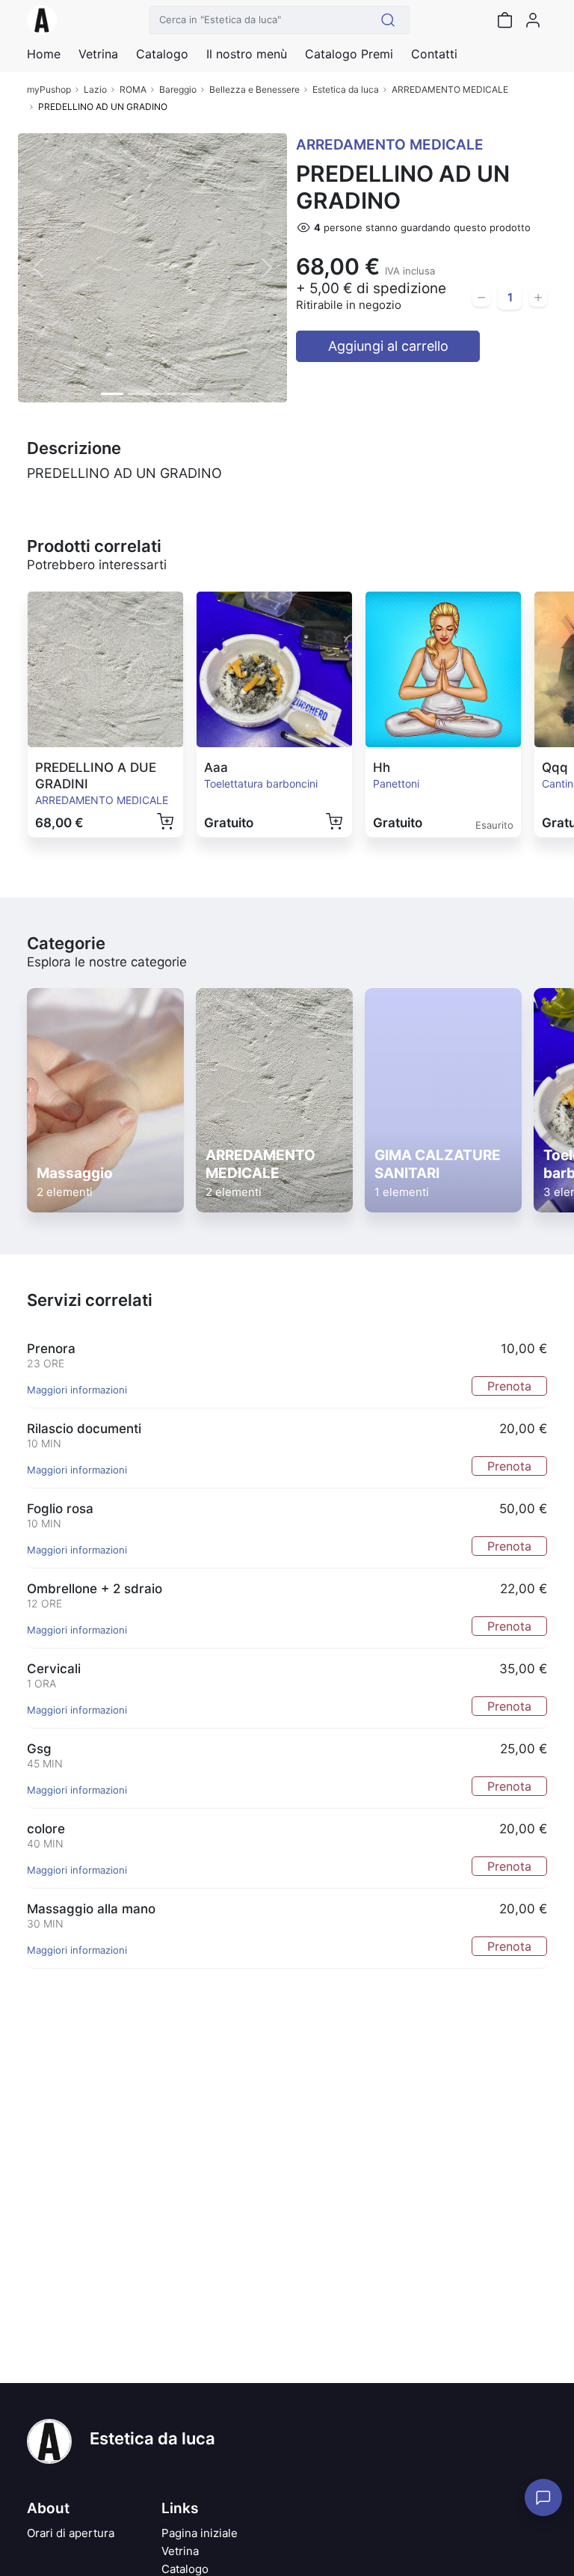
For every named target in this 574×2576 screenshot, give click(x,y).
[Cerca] (388, 20)
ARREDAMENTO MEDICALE (450, 89)
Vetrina (180, 2551)
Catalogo (162, 54)
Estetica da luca (346, 89)
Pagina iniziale (200, 2533)
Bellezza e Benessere (254, 89)
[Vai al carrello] (504, 20)
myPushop (49, 89)
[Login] (533, 20)
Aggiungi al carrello (388, 346)
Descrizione (74, 448)
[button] (38, 268)
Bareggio (178, 89)
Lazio (95, 89)
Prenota (509, 1386)
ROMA (133, 89)
